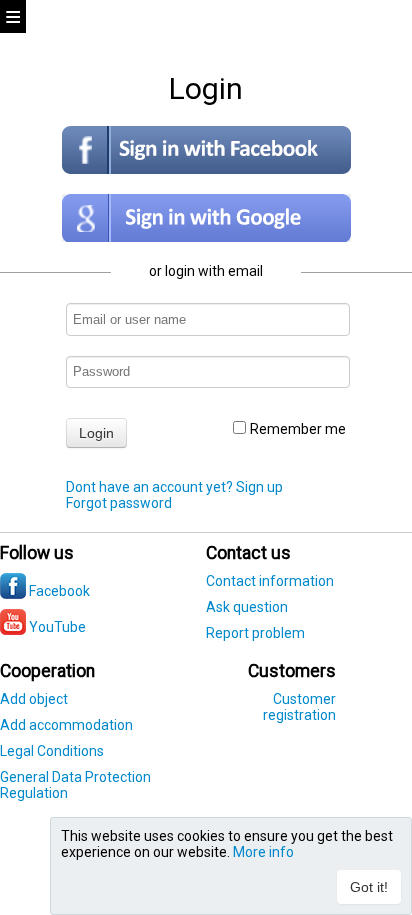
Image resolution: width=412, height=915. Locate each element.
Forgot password (119, 503)
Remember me (298, 429)
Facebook (58, 591)
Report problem (255, 633)
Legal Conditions (52, 751)
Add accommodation (66, 725)
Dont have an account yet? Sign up (174, 487)
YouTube (56, 627)
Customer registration (299, 707)
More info (263, 852)
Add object (34, 699)
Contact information (270, 581)
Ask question (247, 607)
